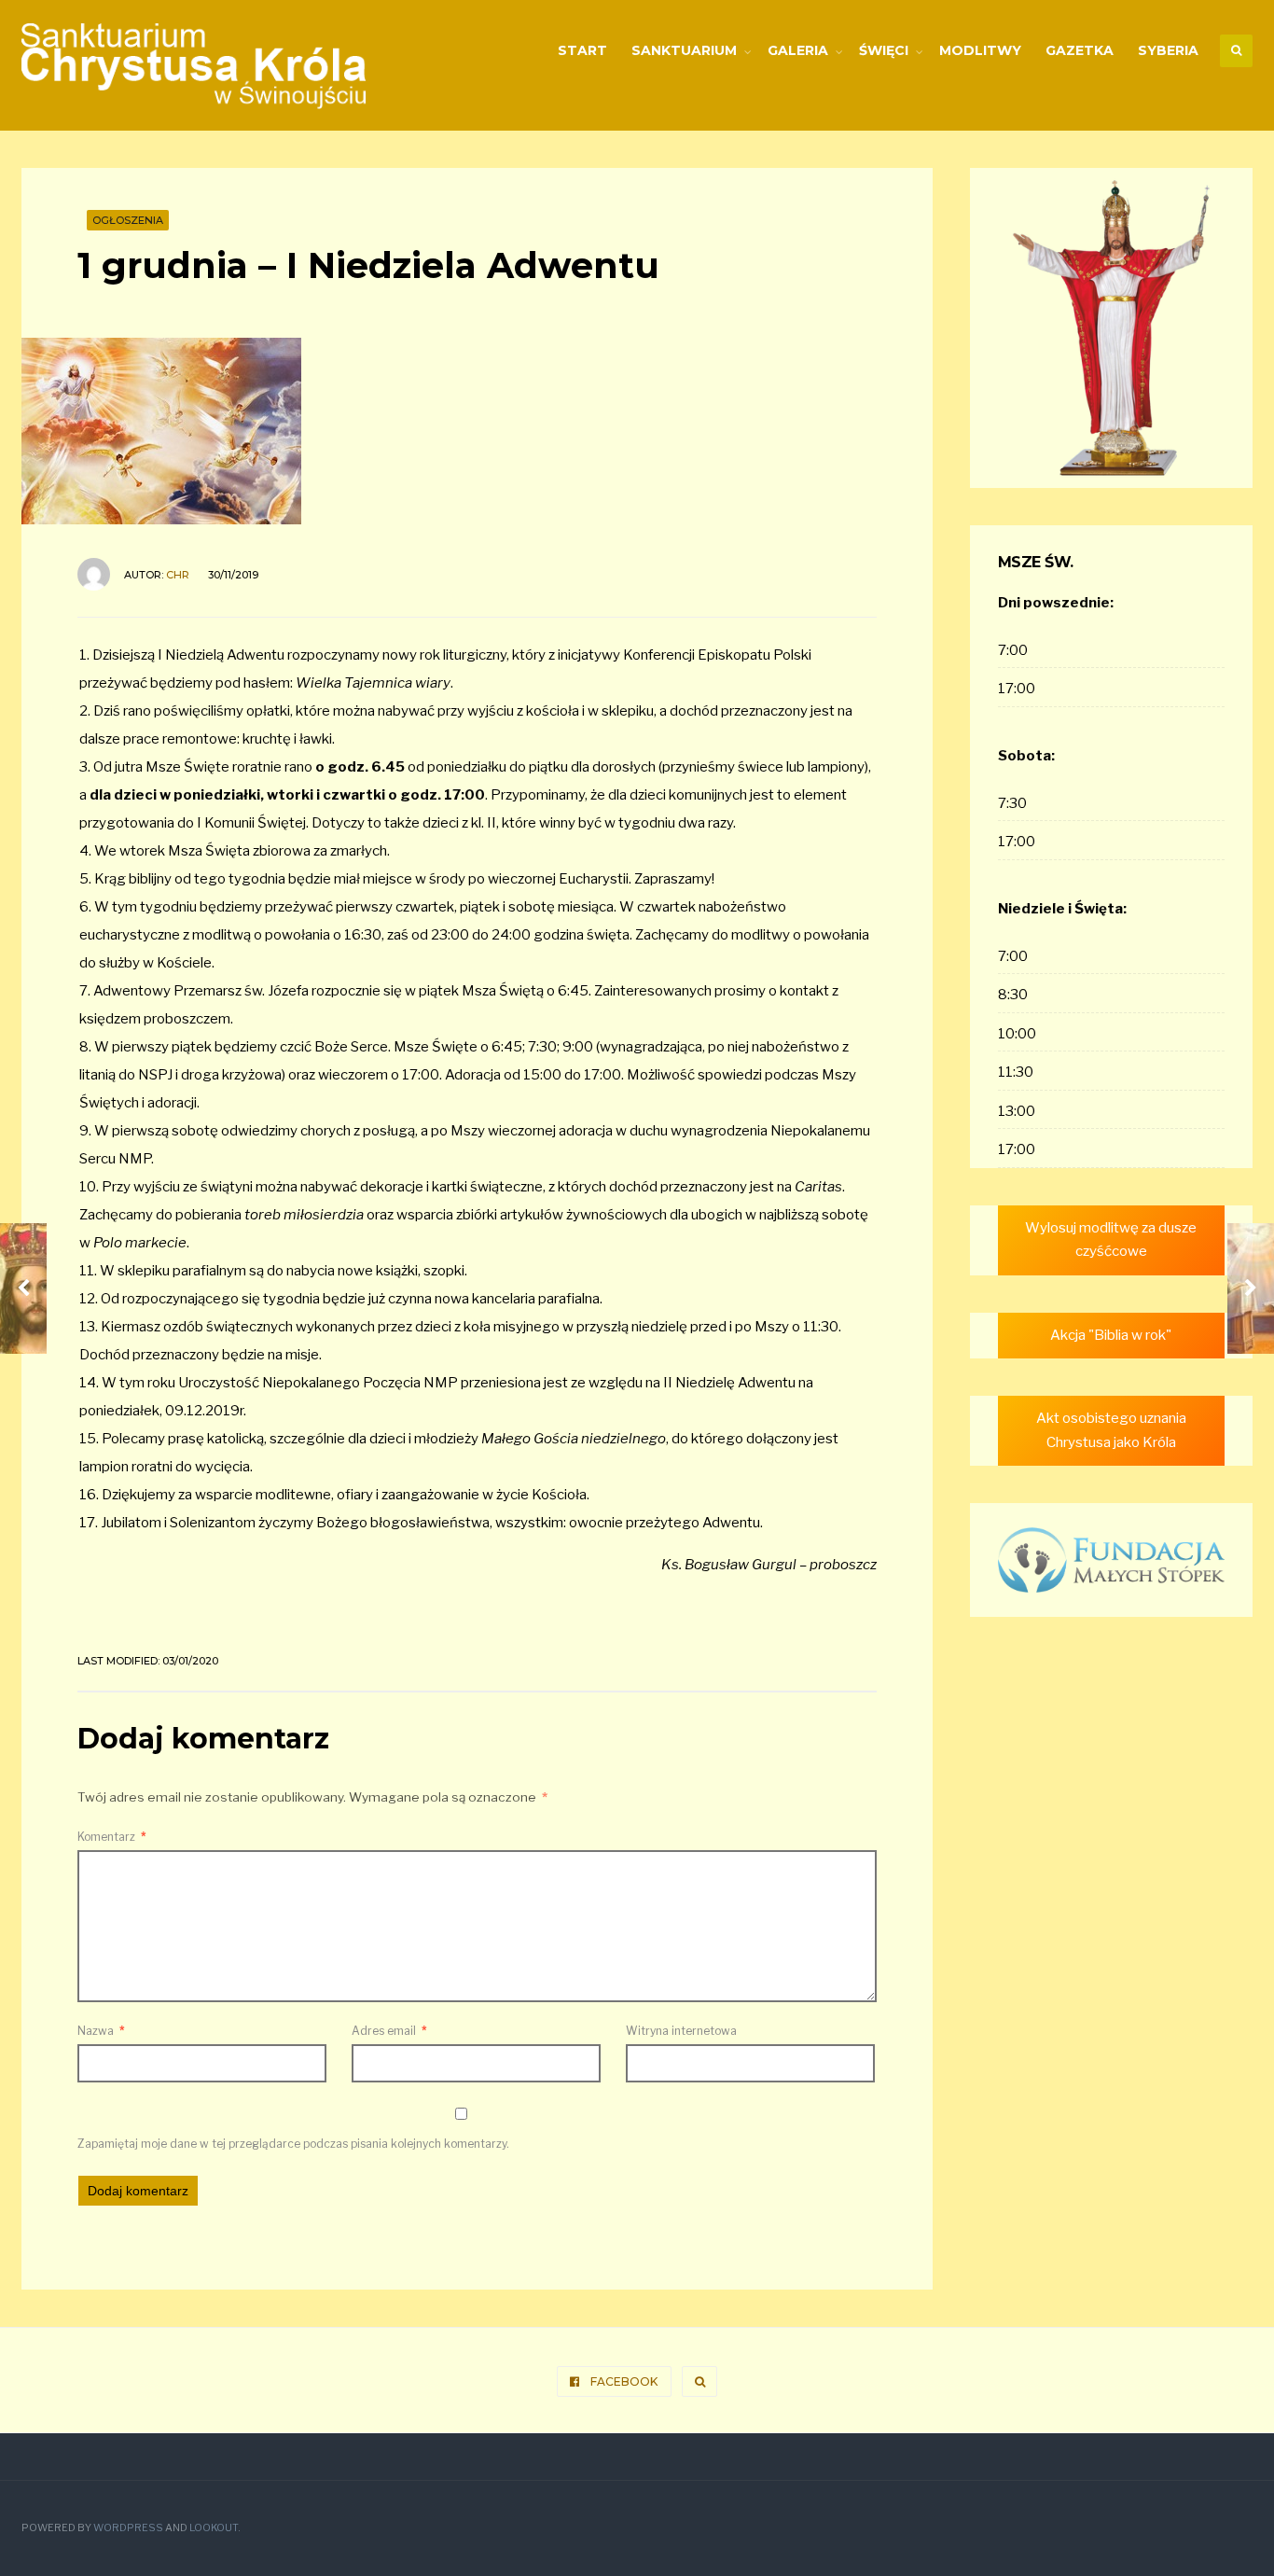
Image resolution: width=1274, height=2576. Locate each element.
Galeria (798, 50)
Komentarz (112, 1837)
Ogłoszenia (128, 220)
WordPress (128, 2528)
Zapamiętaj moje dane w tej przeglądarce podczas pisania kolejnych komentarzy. (293, 2144)
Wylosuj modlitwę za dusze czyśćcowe (1111, 1240)
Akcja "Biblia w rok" (1111, 1335)
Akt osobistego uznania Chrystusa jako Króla (1111, 1430)
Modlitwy (980, 50)
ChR (178, 575)
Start (582, 50)
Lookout (214, 2528)
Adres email (389, 2031)
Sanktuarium (684, 50)
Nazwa (101, 2031)
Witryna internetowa (681, 2031)
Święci (884, 50)
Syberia (1168, 50)
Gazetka (1080, 50)
